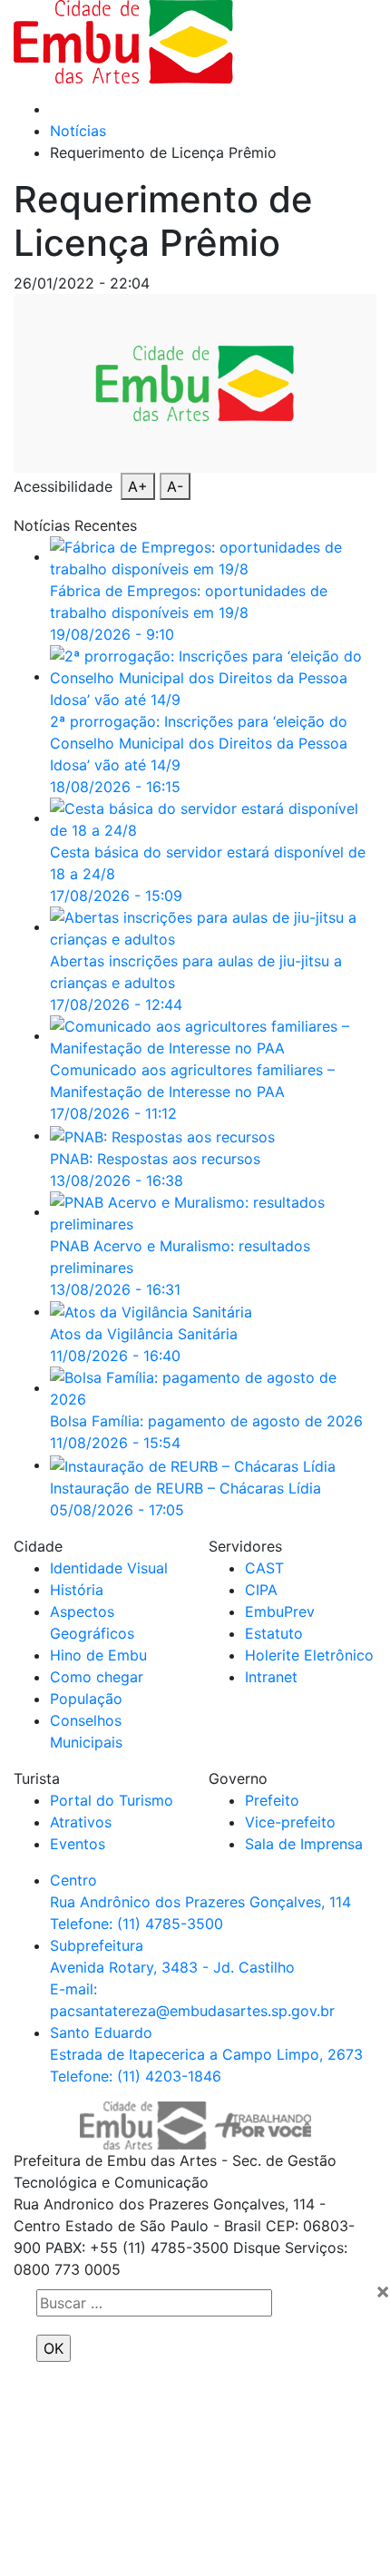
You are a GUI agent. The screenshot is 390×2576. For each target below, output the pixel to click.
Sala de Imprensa (304, 1844)
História (77, 1590)
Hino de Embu (98, 1655)
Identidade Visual (109, 1568)
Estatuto (274, 1633)
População (86, 1699)
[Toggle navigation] (318, 42)
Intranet (271, 1677)
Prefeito (272, 1800)
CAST (264, 1568)
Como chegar (97, 1677)
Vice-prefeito (290, 1822)
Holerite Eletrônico (309, 1655)
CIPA (261, 1590)
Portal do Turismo (112, 1800)
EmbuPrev (280, 1611)
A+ (138, 486)
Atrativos (81, 1822)
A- (175, 486)
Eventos (78, 1844)
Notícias (78, 131)
